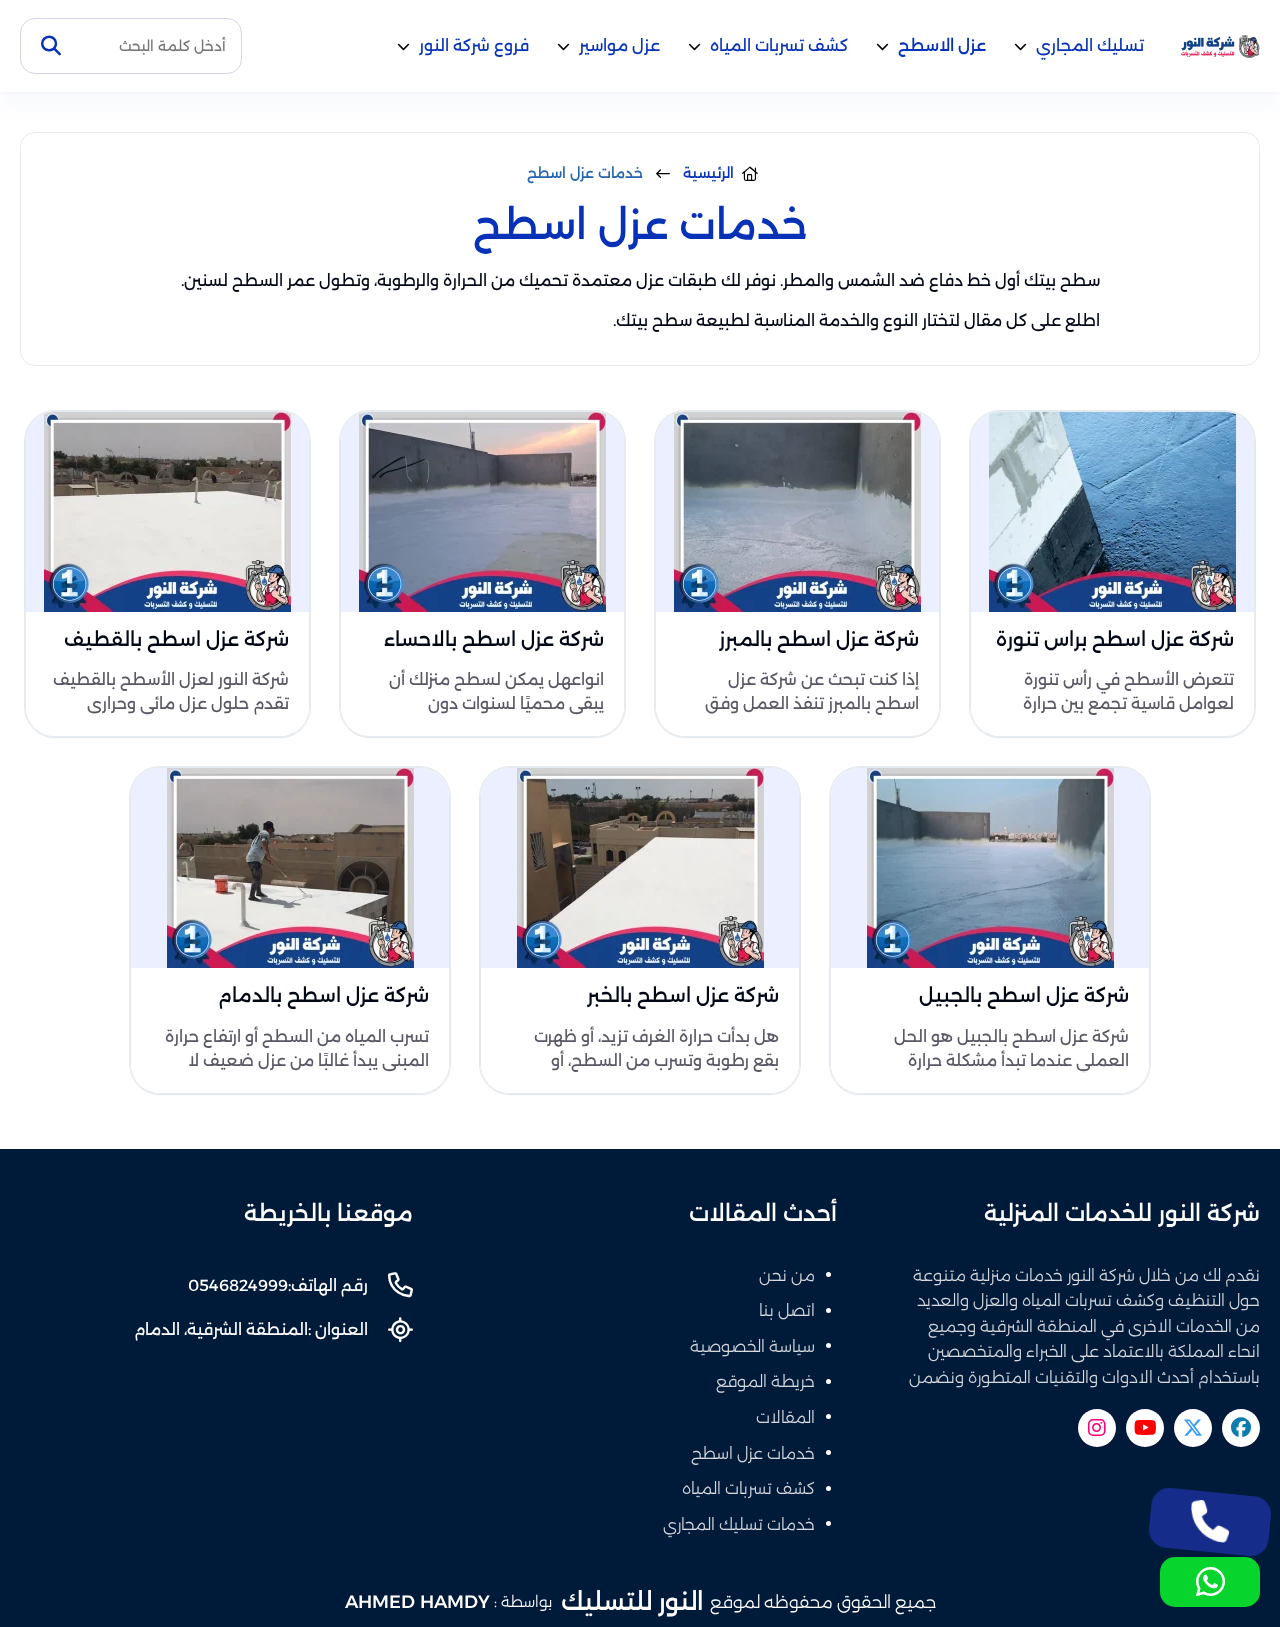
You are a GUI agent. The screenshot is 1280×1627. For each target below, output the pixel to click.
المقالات (785, 1417)
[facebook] (1241, 1428)
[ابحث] (51, 46)
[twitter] (1193, 1428)
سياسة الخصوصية (752, 1346)
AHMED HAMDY (417, 1602)
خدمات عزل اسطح (753, 1453)
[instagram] (1097, 1428)
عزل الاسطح (942, 45)
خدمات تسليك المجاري (739, 1524)
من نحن (787, 1275)
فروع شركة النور (474, 45)
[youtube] (1145, 1428)
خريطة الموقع (765, 1381)
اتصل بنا (787, 1310)
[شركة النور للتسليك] (1220, 46)
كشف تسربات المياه (779, 45)
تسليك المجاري (1090, 45)
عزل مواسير (619, 45)
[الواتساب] (1210, 1582)
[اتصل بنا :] (1210, 1522)
